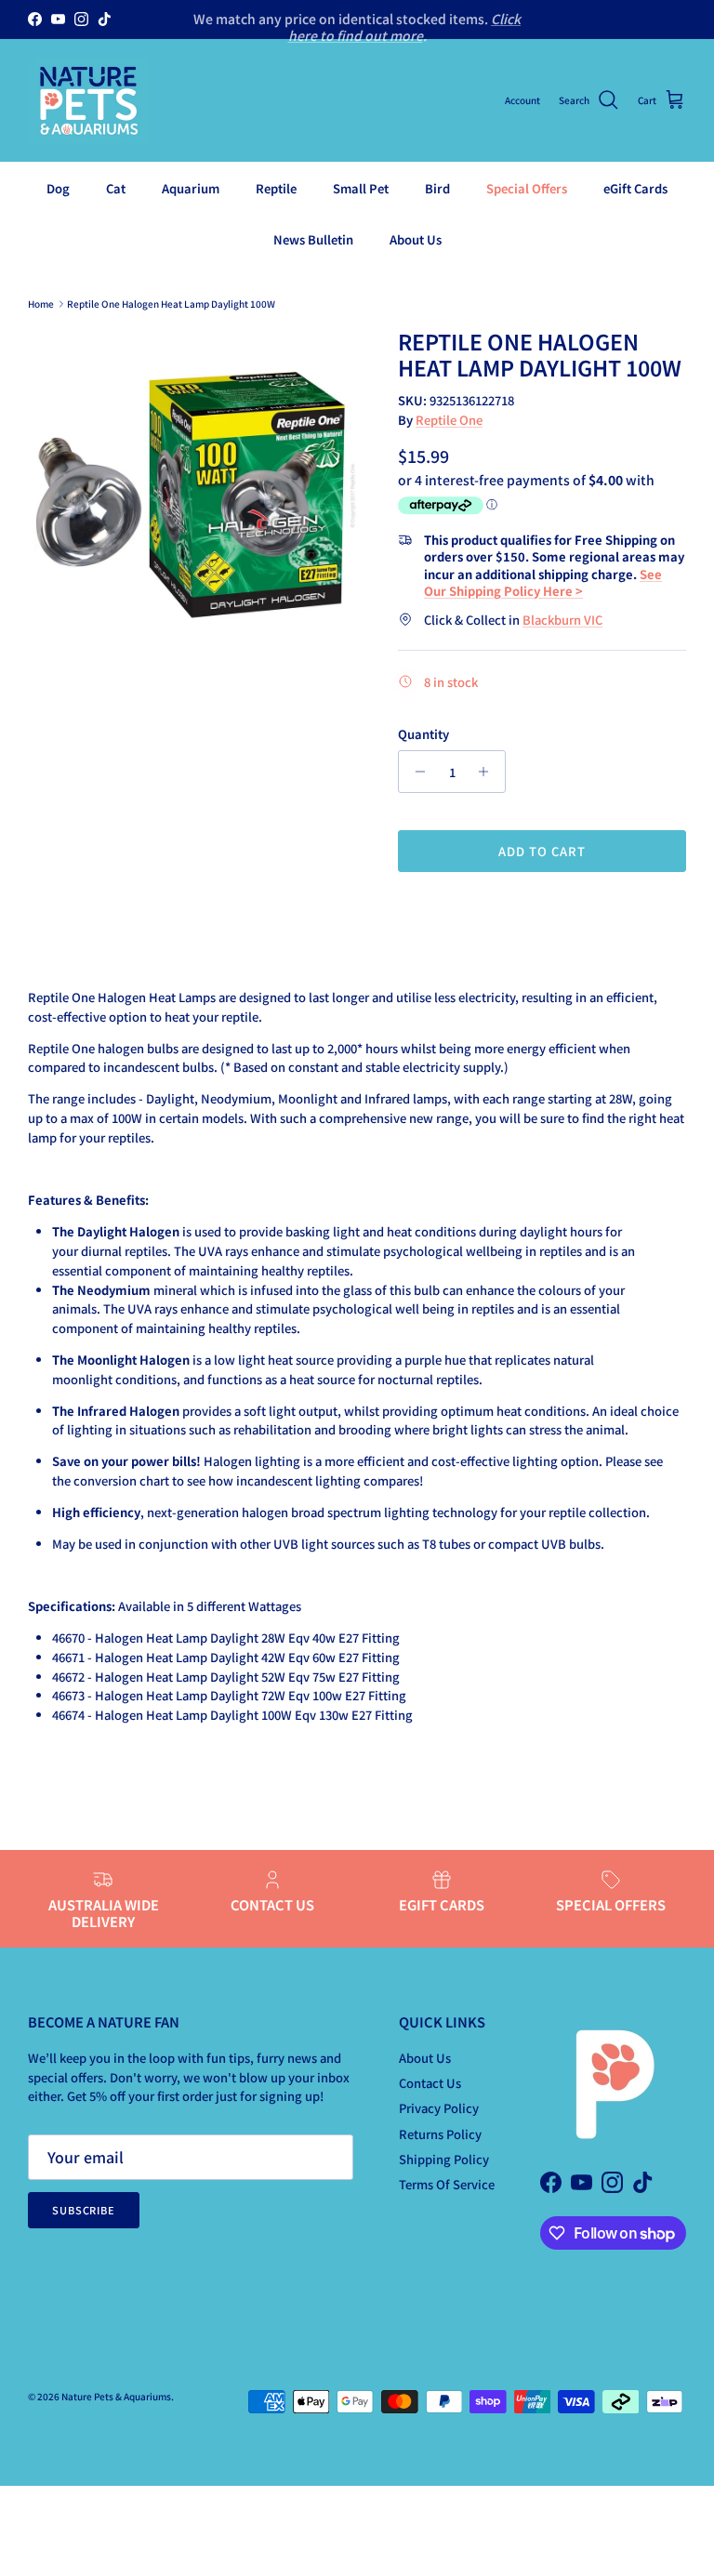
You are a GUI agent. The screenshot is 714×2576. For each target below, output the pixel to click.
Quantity (423, 734)
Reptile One (449, 420)
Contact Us (430, 2083)
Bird (437, 188)
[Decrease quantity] (415, 772)
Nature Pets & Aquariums (116, 2396)
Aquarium (191, 188)
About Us (416, 239)
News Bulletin (313, 239)
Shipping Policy (444, 2159)
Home (41, 304)
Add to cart (542, 851)
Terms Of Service (447, 2184)
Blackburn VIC (562, 620)
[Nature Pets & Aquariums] (88, 100)
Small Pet (361, 188)
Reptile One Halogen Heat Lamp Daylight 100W (171, 304)
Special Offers (527, 188)
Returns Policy (440, 2134)
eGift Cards (635, 188)
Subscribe (84, 2210)
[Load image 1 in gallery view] (192, 494)
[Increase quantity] (489, 772)
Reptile (276, 188)
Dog (58, 188)
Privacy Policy (439, 2108)
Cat (116, 188)
